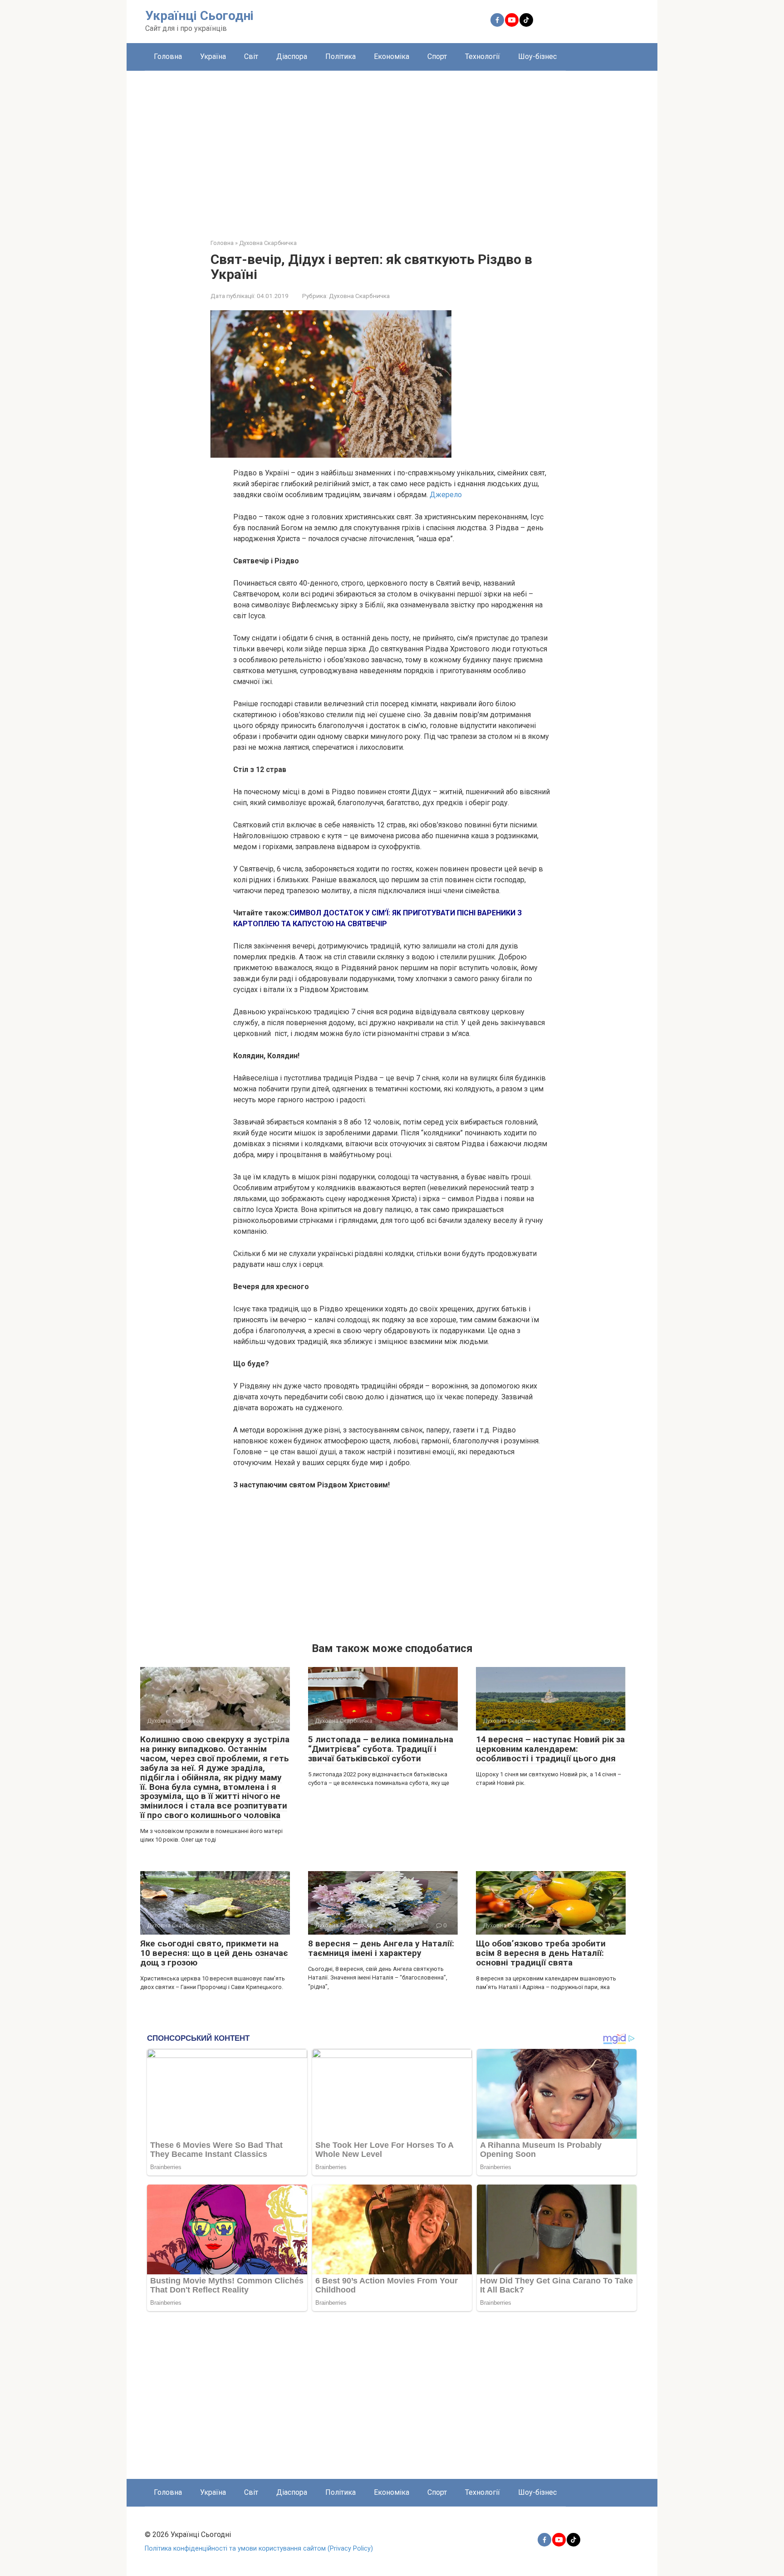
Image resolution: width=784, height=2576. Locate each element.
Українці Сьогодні (199, 16)
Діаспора (292, 56)
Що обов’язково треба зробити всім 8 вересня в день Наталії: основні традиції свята (541, 1953)
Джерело (446, 495)
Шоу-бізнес (537, 56)
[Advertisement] (392, 148)
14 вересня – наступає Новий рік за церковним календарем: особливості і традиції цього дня (550, 1749)
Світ (251, 56)
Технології (483, 56)
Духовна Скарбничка (359, 296)
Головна (168, 56)
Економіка (392, 56)
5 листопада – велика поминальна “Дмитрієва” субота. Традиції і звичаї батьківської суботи (381, 1749)
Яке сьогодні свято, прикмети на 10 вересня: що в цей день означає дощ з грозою (214, 1953)
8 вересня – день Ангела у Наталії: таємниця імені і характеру (381, 1948)
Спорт (437, 56)
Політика (341, 56)
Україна (213, 56)
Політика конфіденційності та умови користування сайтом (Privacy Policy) (259, 2549)
